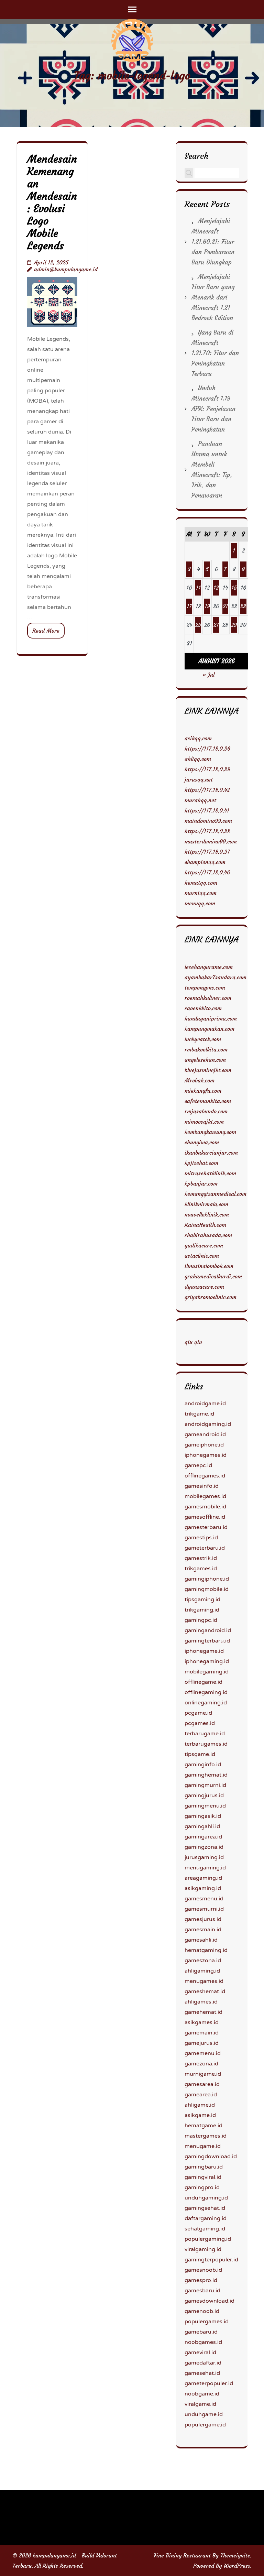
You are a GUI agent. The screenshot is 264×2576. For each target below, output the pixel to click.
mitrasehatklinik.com (210, 1173)
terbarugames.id (206, 1744)
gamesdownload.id (210, 2301)
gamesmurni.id (204, 1909)
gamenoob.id (202, 2311)
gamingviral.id (203, 2177)
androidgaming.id (208, 1424)
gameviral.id (200, 2353)
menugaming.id (205, 1868)
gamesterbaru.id (206, 1527)
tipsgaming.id (202, 1600)
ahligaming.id (202, 1971)
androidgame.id (205, 1404)
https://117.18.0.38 (207, 831)
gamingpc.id (201, 1620)
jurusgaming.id (204, 1857)
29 (234, 625)
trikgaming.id (202, 1610)
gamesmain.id (203, 1930)
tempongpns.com (205, 987)
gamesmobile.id (205, 1507)
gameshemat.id (205, 1991)
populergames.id (207, 2322)
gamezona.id (201, 2064)
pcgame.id (198, 1713)
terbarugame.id (205, 1734)
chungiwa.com (202, 1142)
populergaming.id (208, 2239)
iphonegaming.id (207, 1661)
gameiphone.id (204, 1445)
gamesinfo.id (202, 1486)
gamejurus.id (202, 2043)
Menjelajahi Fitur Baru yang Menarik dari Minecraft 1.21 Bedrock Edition (213, 297)
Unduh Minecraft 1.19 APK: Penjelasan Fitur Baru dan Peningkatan (213, 409)
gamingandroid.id (208, 1630)
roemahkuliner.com (208, 998)
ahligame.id (200, 2105)
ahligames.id (201, 2002)
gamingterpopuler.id (211, 2260)
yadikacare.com (204, 1245)
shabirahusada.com (208, 1235)
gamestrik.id (201, 1558)
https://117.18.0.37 (207, 852)
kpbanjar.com (201, 1183)
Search (196, 156)
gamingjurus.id (204, 1795)
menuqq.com (200, 903)
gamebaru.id (201, 2332)
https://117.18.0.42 (207, 790)
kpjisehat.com (201, 1163)
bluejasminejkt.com (208, 1070)
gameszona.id (203, 1961)
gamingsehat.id (205, 2208)
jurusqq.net (199, 779)
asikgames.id (202, 2022)
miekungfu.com (203, 1091)
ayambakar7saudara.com (216, 977)
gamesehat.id (202, 2373)
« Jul (208, 675)
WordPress (237, 2566)
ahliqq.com (198, 759)
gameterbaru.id (205, 1548)
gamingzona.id (204, 1847)
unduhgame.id (204, 2414)
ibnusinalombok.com (209, 1266)
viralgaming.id (203, 2249)
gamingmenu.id (205, 1806)
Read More (46, 631)
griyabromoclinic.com (211, 1297)
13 (216, 588)
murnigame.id (203, 2074)
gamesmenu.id (204, 1899)
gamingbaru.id (204, 2167)
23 (243, 606)
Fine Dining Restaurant (182, 2555)
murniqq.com (201, 893)
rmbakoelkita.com (206, 1049)
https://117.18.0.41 (207, 810)
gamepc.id (198, 1465)
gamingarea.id (203, 1837)
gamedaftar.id (203, 2363)
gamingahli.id (202, 1826)
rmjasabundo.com (206, 1111)
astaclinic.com (202, 1256)
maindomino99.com (208, 821)
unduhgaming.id (206, 2198)
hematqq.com (201, 883)
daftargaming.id (206, 2218)
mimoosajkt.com (204, 1122)
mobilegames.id (205, 1496)
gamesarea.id (202, 2084)
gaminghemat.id (206, 1775)
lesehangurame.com (209, 967)
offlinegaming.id (206, 1692)
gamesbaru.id (202, 2291)
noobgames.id (203, 2342)
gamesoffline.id (205, 1517)
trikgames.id (201, 1569)
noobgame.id (202, 2394)
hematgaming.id (206, 1950)
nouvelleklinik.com (207, 1214)
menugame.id (203, 2146)
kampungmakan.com (210, 1029)
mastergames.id (206, 2136)
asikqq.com (198, 738)
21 (225, 606)
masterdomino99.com (211, 841)
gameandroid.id (205, 1434)
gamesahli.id (201, 1940)
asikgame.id (200, 2115)
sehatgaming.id (205, 2229)
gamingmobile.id (207, 1589)
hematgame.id (203, 2126)
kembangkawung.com (210, 1132)
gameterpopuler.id (209, 2383)
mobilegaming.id (207, 1672)
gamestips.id (201, 1538)
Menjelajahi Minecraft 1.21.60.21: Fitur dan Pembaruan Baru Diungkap (213, 242)
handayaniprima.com (211, 1018)
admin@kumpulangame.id (66, 269)
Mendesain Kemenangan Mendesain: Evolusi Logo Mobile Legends (52, 202)
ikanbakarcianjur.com (211, 1153)
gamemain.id (202, 2033)
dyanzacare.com (204, 1287)
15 (234, 588)
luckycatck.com (203, 1039)
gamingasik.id (203, 1816)
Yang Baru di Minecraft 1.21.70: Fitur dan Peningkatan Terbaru (215, 353)
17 (189, 606)
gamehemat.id (203, 2012)
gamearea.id (201, 2095)
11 (198, 588)
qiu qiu (193, 1342)
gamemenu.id (203, 2053)
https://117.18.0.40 (207, 872)
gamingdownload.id (211, 2157)
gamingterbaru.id (207, 1641)
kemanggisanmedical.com (216, 1194)
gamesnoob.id (203, 2270)
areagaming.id (203, 1878)
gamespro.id (201, 2280)
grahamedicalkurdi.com (213, 1276)
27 (216, 625)
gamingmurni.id (205, 1785)
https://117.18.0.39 (207, 769)
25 (198, 625)
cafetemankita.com (208, 1101)
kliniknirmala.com (206, 1204)
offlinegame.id (203, 1682)
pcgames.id (200, 1723)
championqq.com (205, 862)
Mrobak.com (200, 1080)
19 (207, 606)
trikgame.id (199, 1414)
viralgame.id (200, 2404)
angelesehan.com (205, 1060)
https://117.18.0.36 (207, 749)
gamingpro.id (202, 2187)
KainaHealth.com (205, 1225)
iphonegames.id (206, 1455)
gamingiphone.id (207, 1579)
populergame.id (205, 2425)
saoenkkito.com (203, 1008)
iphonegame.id (204, 1651)
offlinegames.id (205, 1476)
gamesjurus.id (203, 1919)
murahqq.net (200, 800)
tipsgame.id (200, 1754)
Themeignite (235, 2555)
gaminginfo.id (203, 1765)
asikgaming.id (203, 1888)
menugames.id (204, 1981)
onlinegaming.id (206, 1703)
